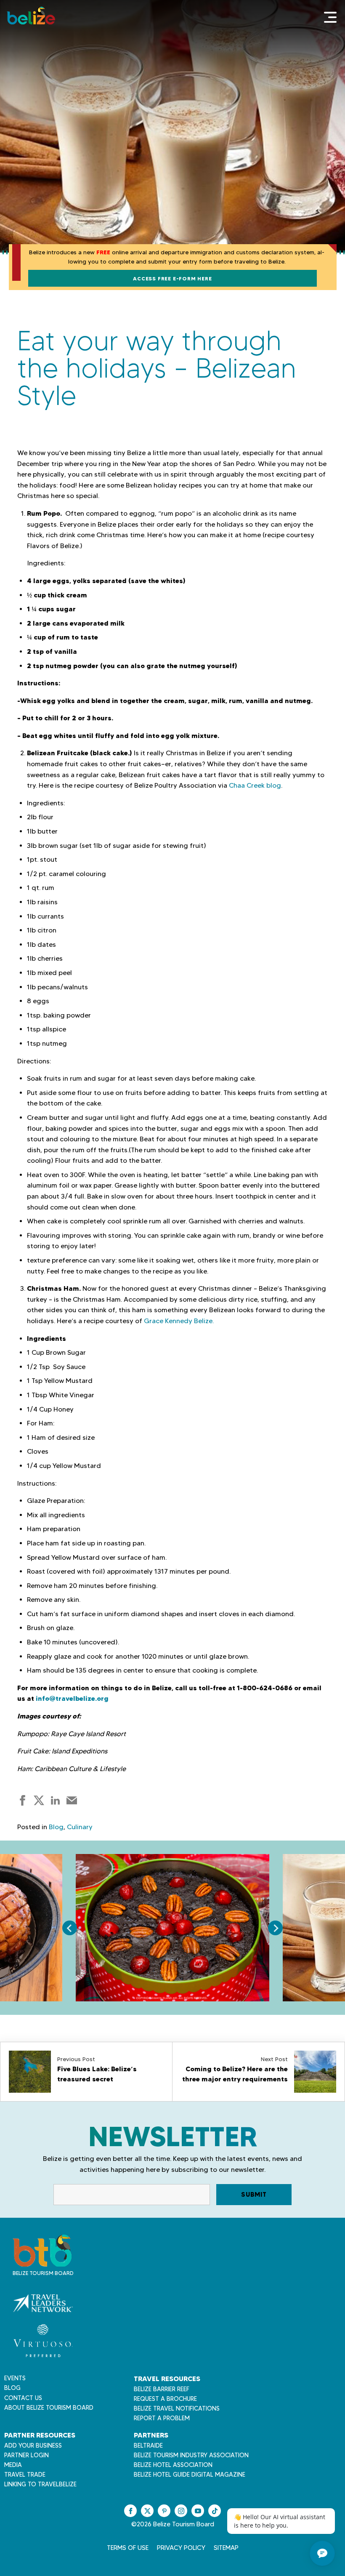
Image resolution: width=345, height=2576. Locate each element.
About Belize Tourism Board (49, 2408)
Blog (56, 1827)
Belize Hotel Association (173, 2465)
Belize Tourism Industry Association (191, 2455)
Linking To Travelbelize (40, 2484)
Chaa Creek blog (255, 785)
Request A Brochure (165, 2399)
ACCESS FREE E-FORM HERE (172, 278)
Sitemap (226, 2548)
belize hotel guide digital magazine (190, 2475)
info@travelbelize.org (72, 1698)
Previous (70, 1928)
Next (275, 1928)
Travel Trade (25, 2475)
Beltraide (148, 2445)
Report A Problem (162, 2418)
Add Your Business (33, 2445)
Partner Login (27, 2455)
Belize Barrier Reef (162, 2389)
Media (13, 2465)
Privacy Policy (181, 2548)
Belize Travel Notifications (177, 2408)
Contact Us (23, 2398)
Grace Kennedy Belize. (179, 1321)
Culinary (80, 1827)
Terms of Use (128, 2548)
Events (15, 2378)
